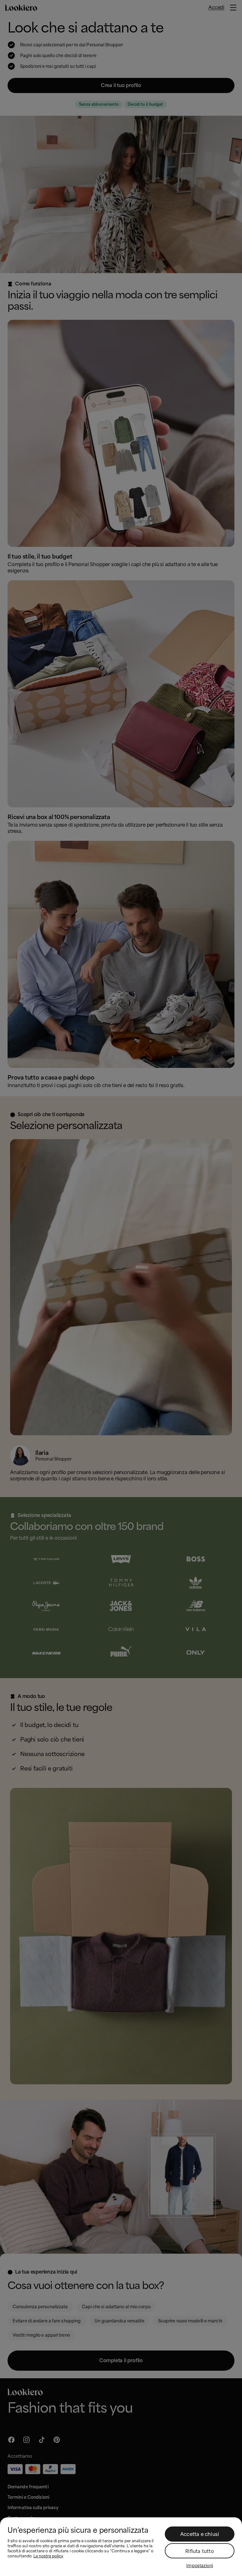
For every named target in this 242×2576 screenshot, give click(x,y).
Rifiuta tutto (200, 2551)
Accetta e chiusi (200, 2534)
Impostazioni (200, 2566)
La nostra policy (48, 2556)
